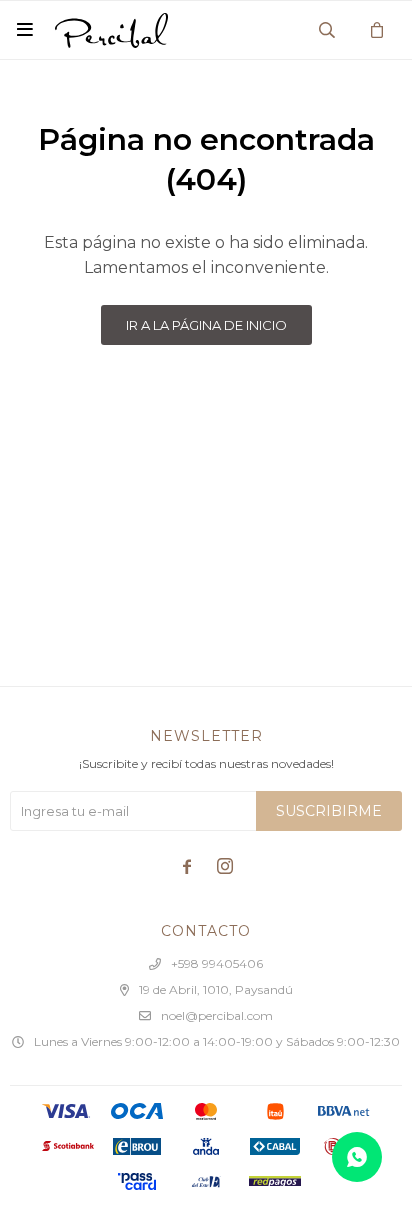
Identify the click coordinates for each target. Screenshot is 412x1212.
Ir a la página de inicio (206, 325)
